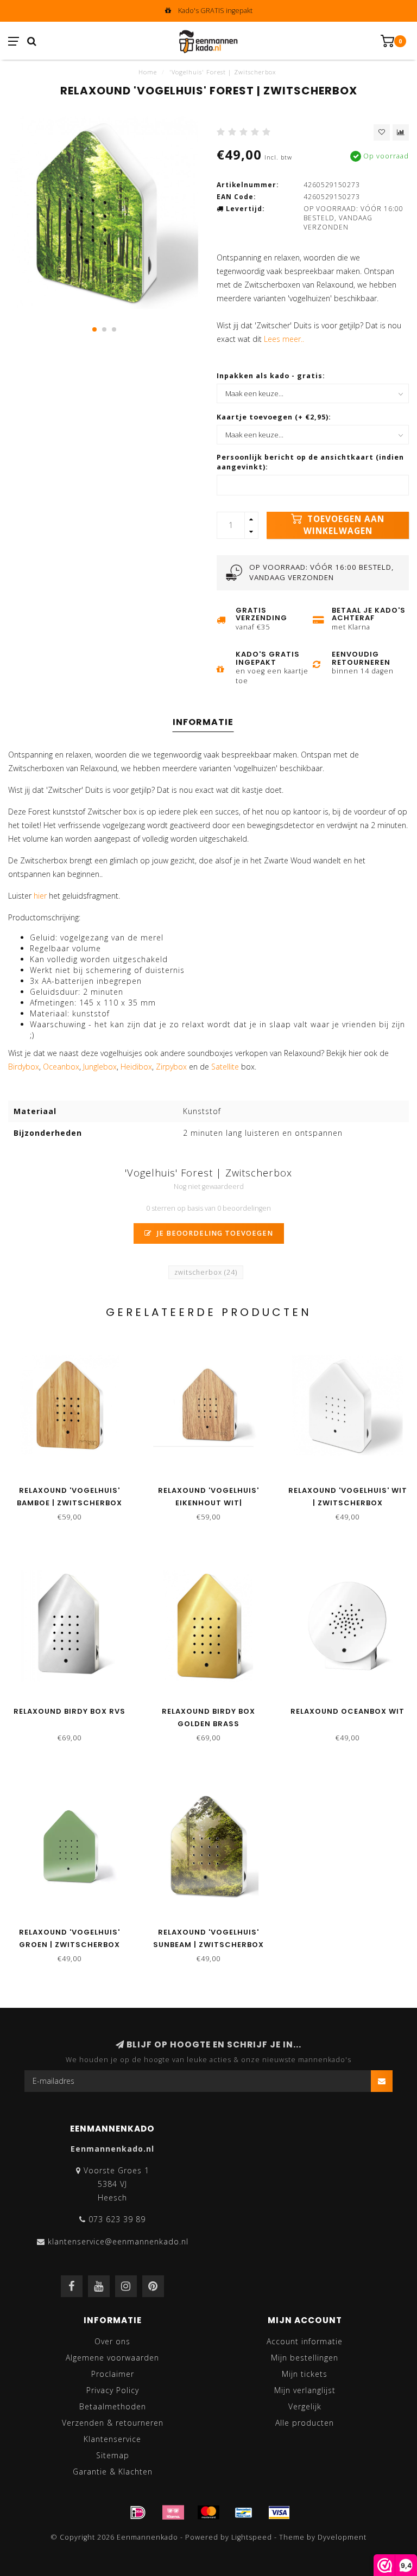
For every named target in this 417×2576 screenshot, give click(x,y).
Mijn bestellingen (305, 2358)
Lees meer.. (284, 339)
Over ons (112, 2341)
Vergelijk (305, 2406)
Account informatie (305, 2341)
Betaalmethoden (113, 2406)
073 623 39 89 (117, 2219)
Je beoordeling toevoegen (214, 1233)
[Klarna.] (173, 2513)
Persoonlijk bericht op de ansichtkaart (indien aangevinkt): (310, 462)
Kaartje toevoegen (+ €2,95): (274, 417)
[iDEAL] (138, 2513)
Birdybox (24, 1067)
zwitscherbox (206, 1272)
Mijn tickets (305, 2374)
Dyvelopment (342, 2537)
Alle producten (305, 2423)
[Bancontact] (244, 2513)
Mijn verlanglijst (305, 2390)
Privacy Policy (113, 2390)
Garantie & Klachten (113, 2472)
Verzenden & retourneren (113, 2423)
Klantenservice (112, 2439)
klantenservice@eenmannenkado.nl (118, 2241)
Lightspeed (252, 2537)
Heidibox (136, 1067)
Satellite (225, 1067)
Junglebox (100, 1067)
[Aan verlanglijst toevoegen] (382, 132)
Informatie (203, 722)
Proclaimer (113, 2374)
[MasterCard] (208, 2513)
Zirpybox (171, 1067)
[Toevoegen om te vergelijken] (401, 132)
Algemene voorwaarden (112, 2358)
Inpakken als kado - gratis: (271, 376)
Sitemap (113, 2455)
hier (40, 896)
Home (148, 72)
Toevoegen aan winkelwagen (344, 525)
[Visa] (279, 2513)
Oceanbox (61, 1067)
